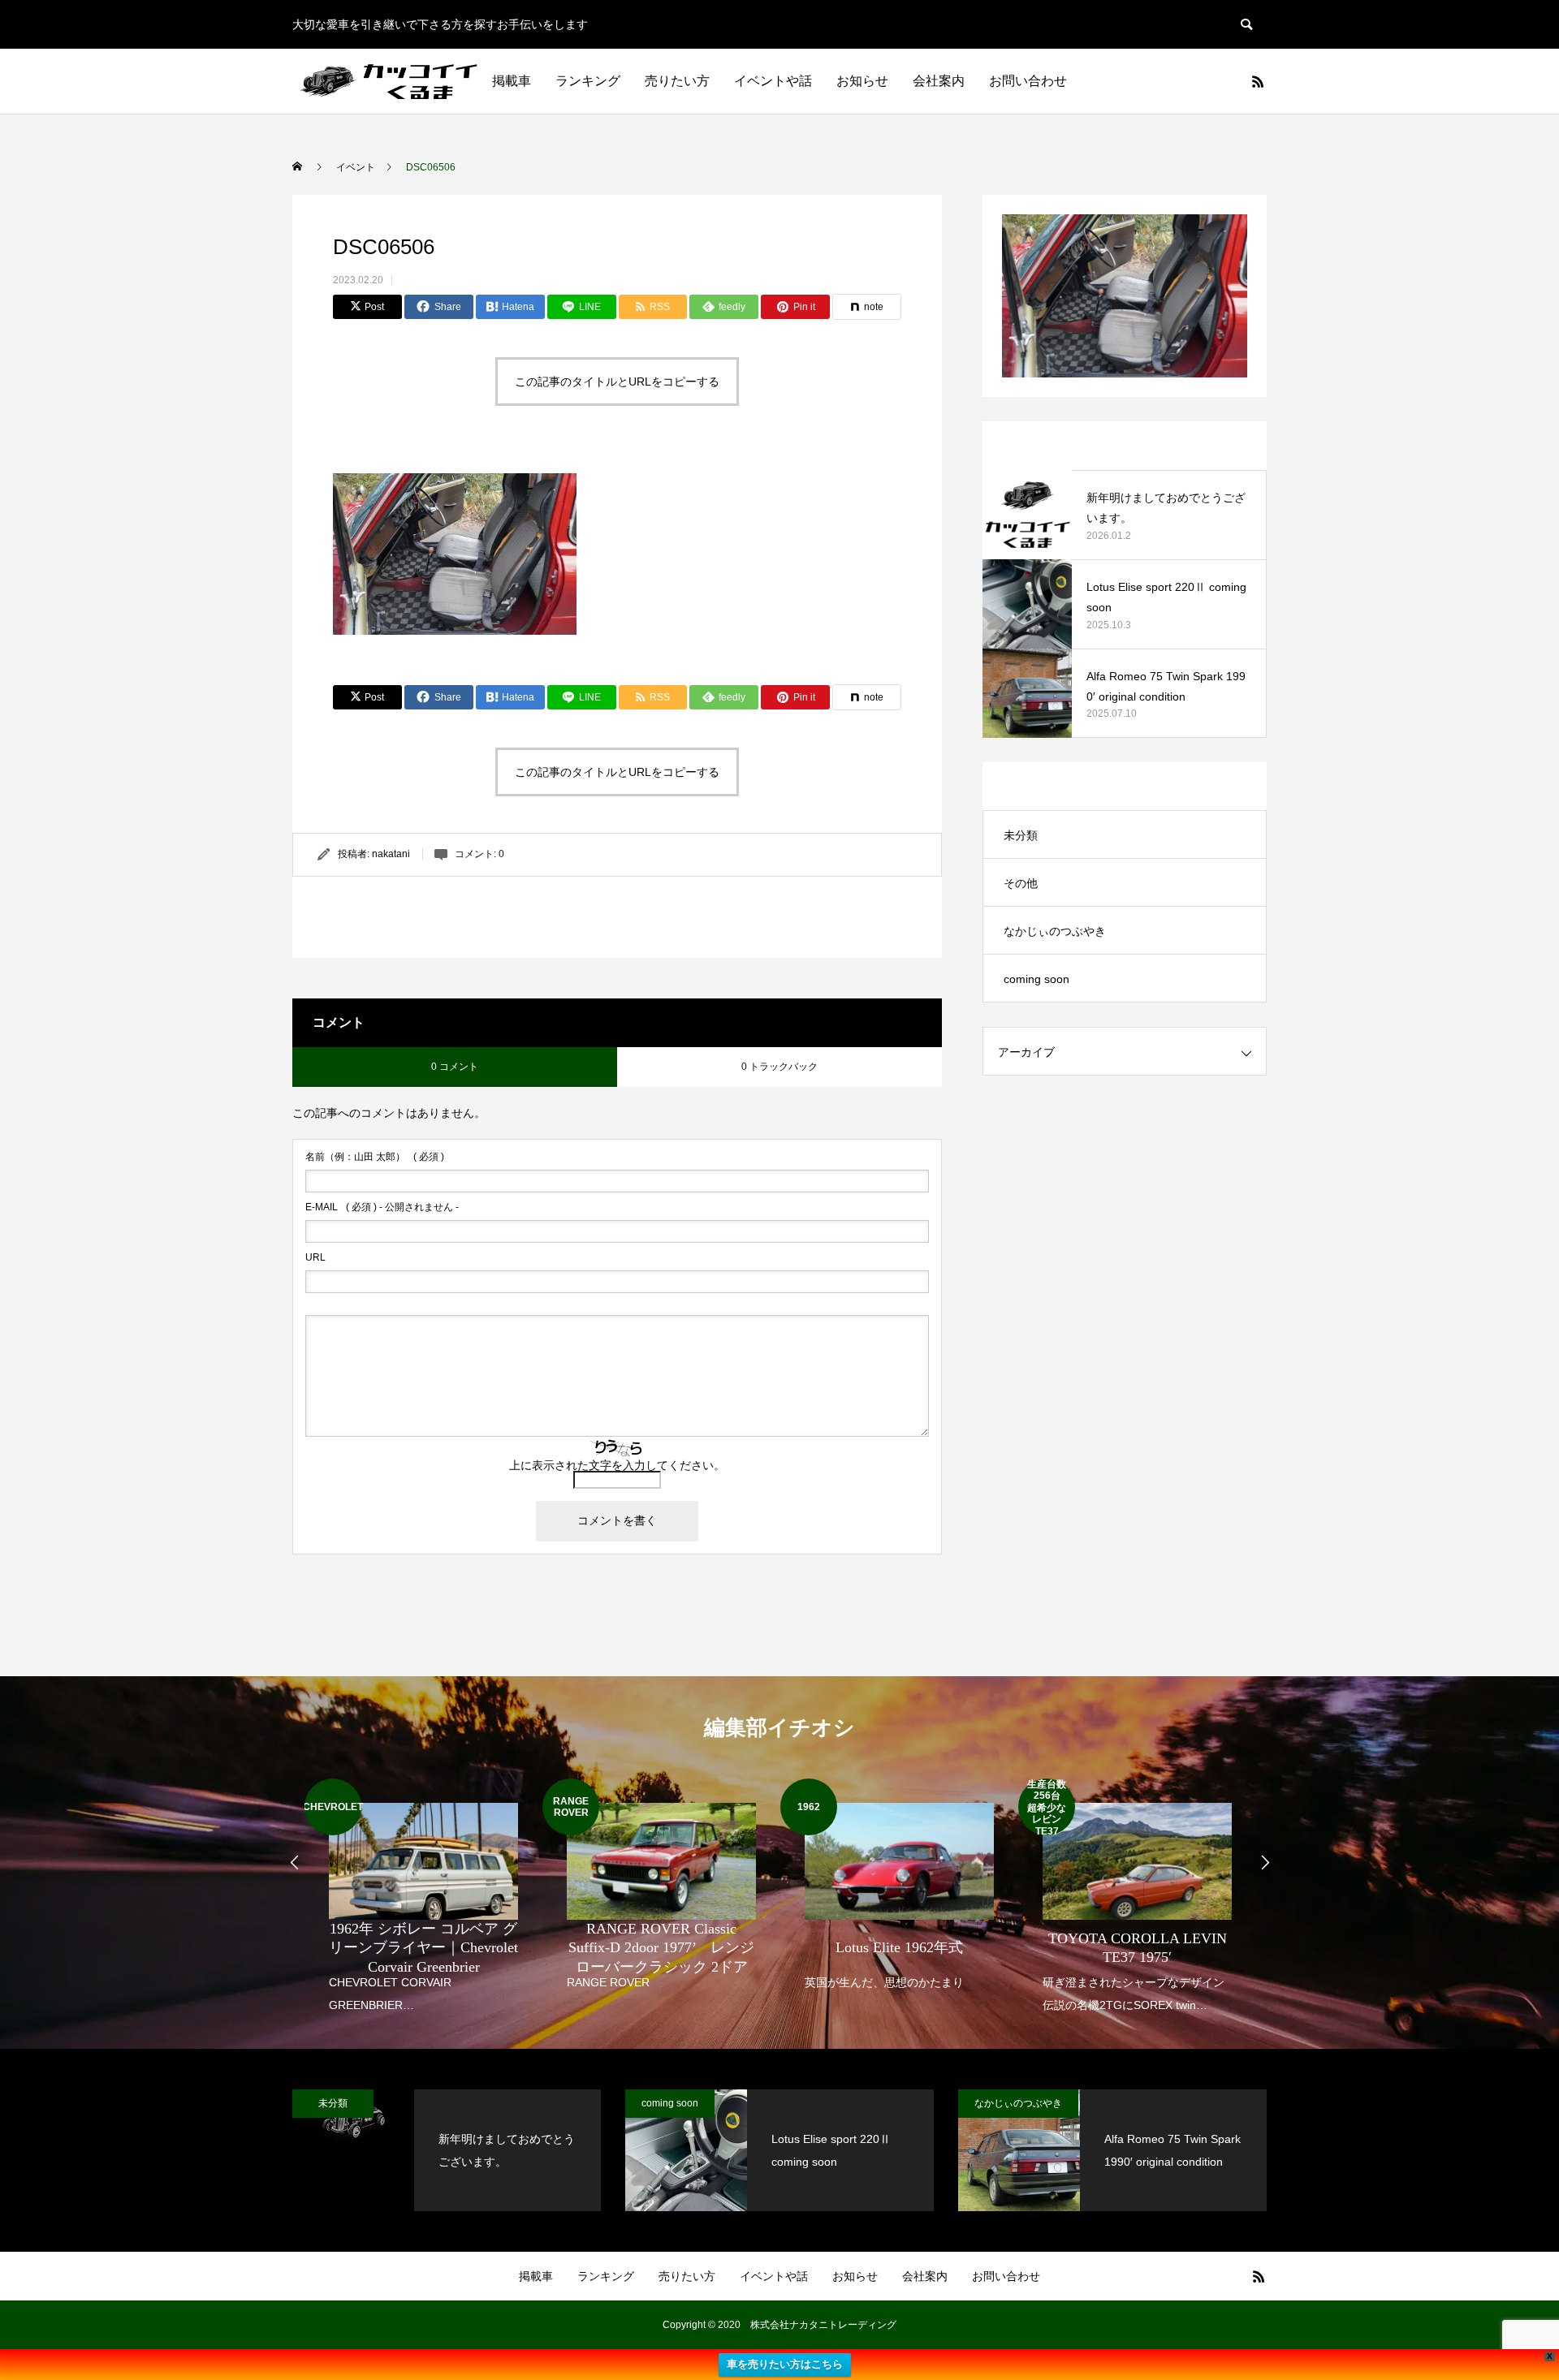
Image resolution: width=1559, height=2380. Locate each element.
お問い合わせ (1028, 81)
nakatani (391, 854)
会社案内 (939, 81)
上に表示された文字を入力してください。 (617, 1465)
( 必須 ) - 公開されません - (382, 1207)
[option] (423, 1897)
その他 (1021, 883)
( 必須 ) (375, 1157)
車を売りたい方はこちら (785, 2364)
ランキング (588, 81)
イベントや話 (773, 81)
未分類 (1021, 835)
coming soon (1036, 979)
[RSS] (1258, 81)
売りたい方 (677, 81)
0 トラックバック (779, 1067)
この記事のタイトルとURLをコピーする (617, 382)
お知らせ (862, 81)
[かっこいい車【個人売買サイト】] (391, 81)
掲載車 (512, 81)
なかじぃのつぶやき (1055, 931)
